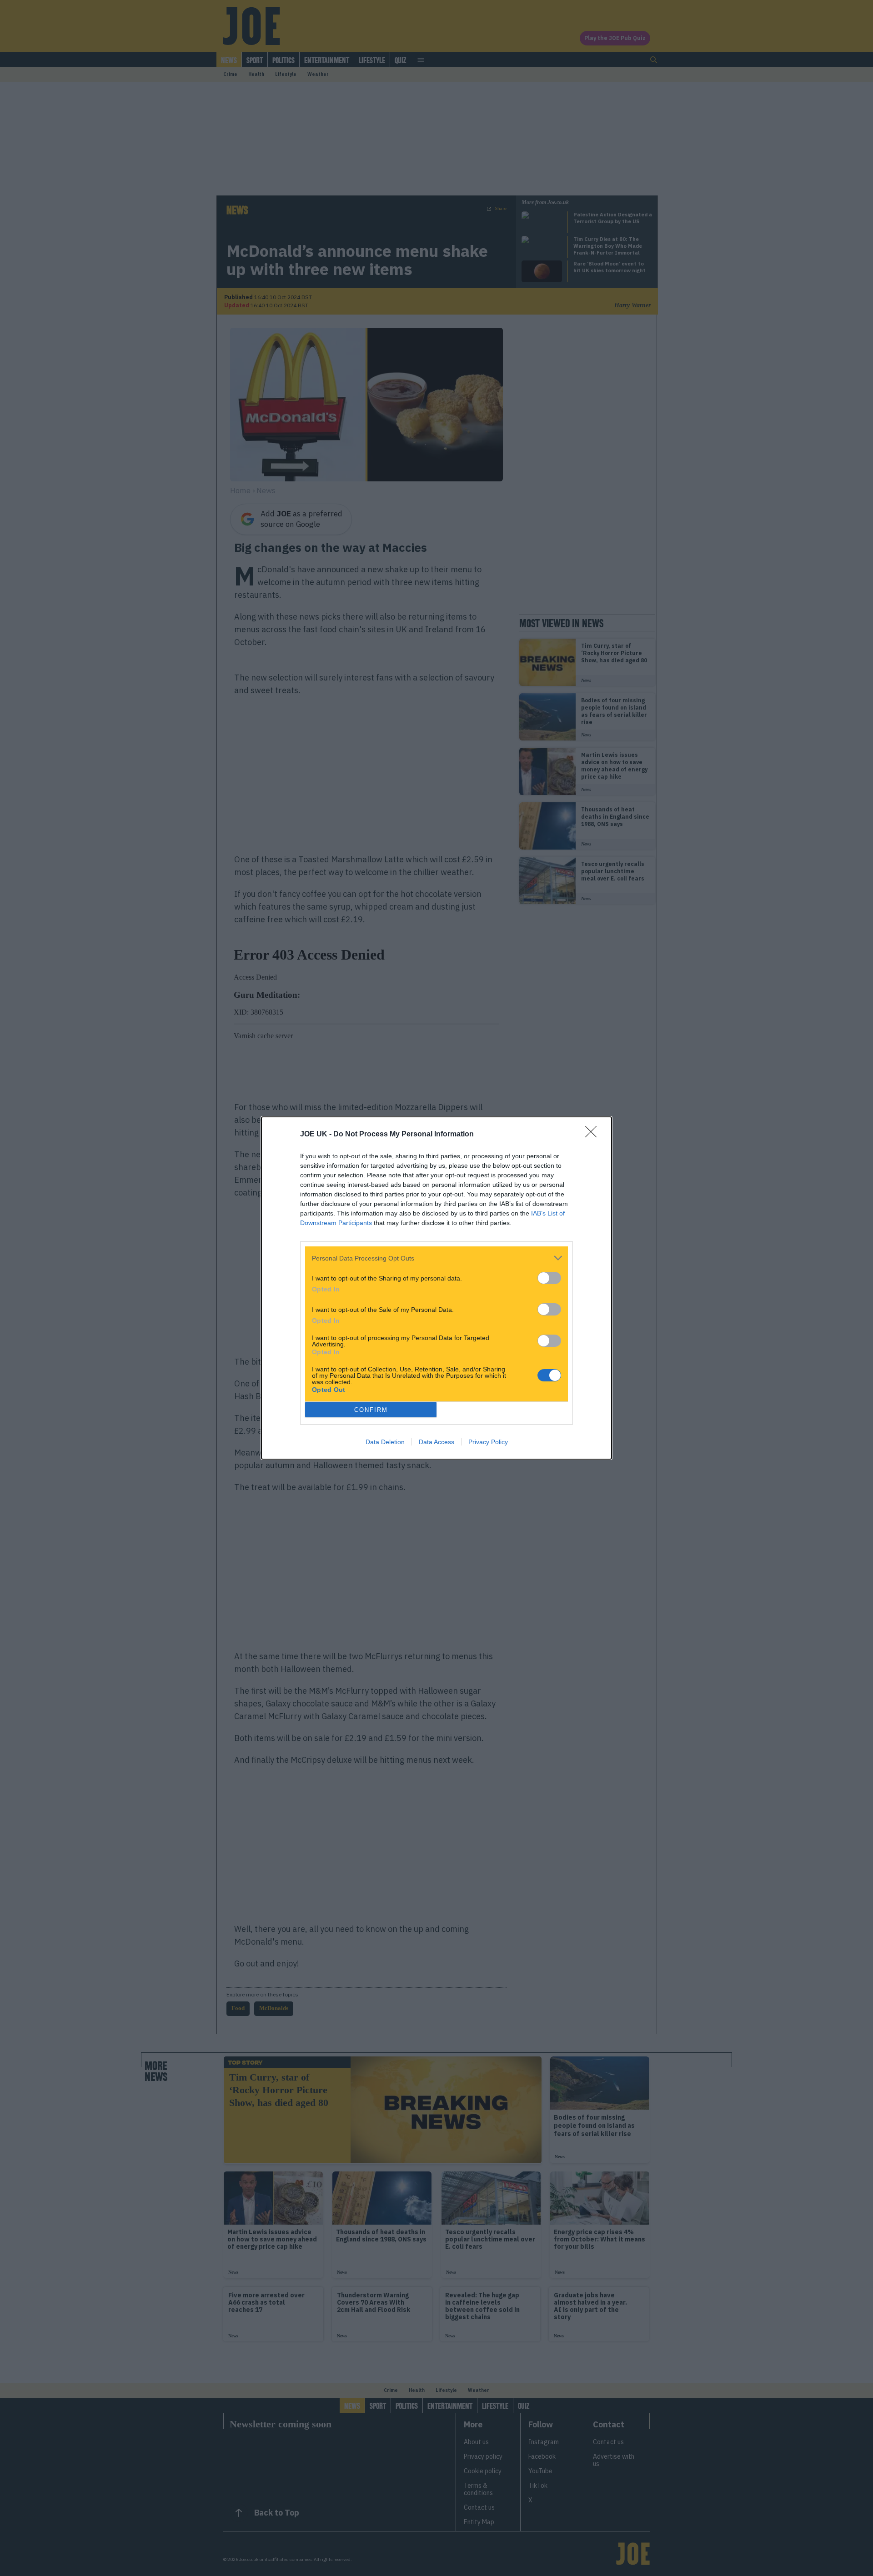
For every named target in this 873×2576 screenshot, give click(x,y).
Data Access (436, 1442)
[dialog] (436, 1288)
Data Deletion (385, 1442)
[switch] (549, 1278)
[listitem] (436, 1258)
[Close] (594, 1135)
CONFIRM (371, 1410)
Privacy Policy (488, 1442)
